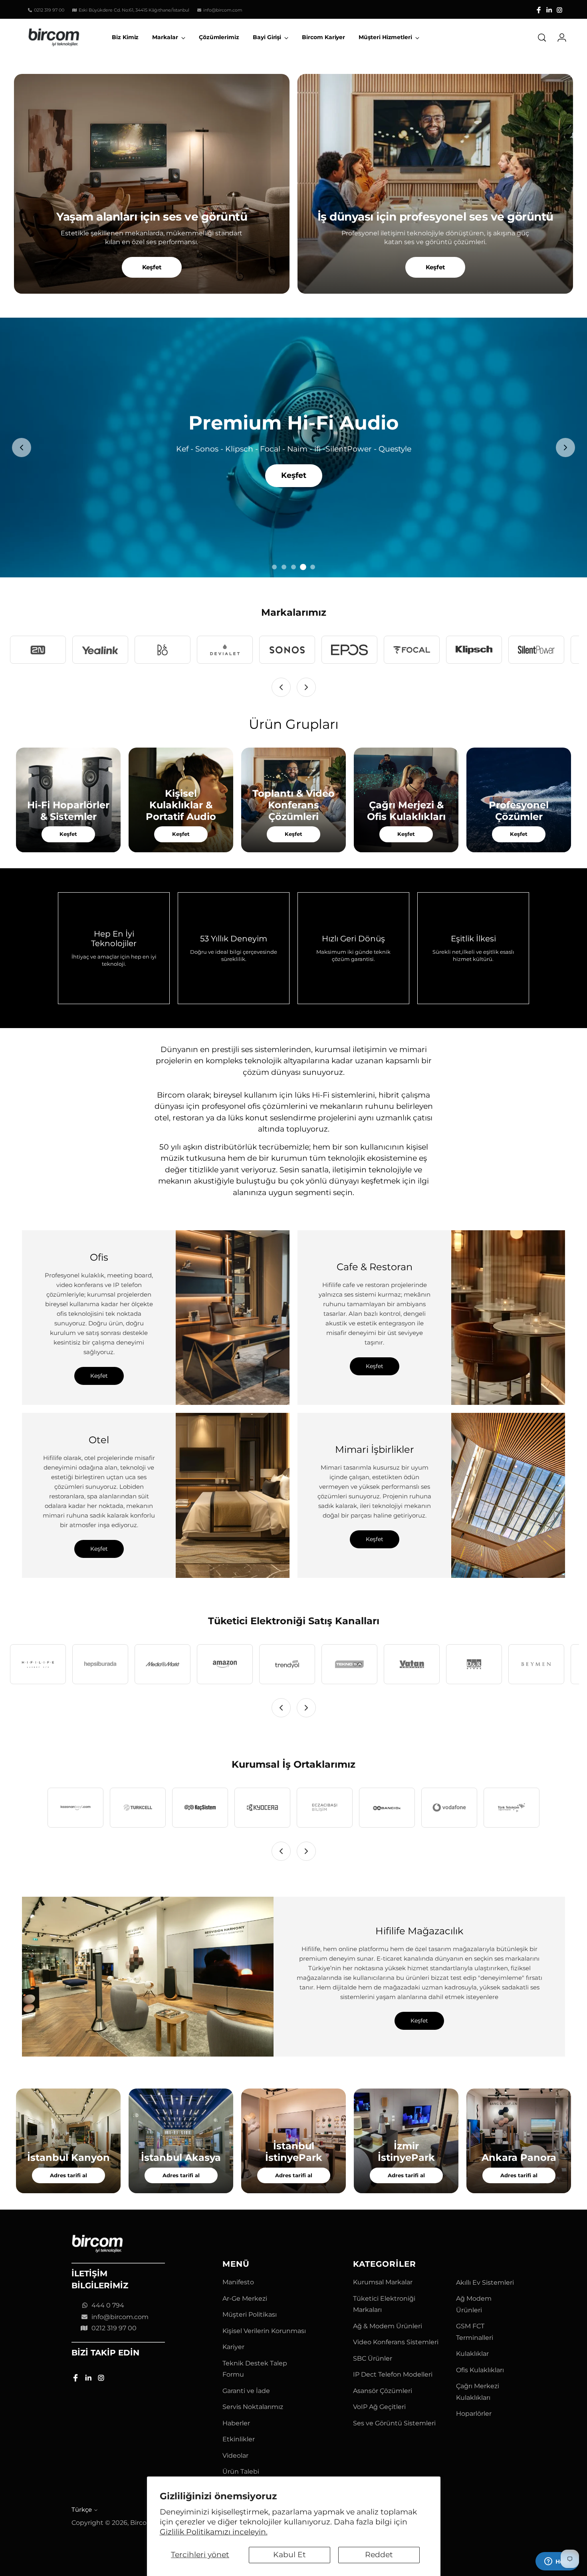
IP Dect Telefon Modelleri (393, 2374)
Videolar (235, 2456)
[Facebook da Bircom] (539, 10)
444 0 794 (108, 2305)
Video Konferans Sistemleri (396, 2342)
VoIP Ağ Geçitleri (379, 2407)
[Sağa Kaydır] (306, 687)
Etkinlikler (239, 2439)
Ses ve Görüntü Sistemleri (394, 2423)
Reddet (379, 2555)
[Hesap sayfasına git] (559, 38)
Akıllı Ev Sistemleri (485, 2283)
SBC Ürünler (373, 2358)
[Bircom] (54, 37)
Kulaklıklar (472, 2354)
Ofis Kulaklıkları (480, 2370)
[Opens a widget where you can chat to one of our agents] (557, 2562)
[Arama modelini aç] (542, 38)
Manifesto (238, 2282)
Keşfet (152, 267)
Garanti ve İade (246, 2391)
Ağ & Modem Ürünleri (388, 2326)
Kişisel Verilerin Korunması (264, 2331)
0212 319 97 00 (114, 2328)
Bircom (142, 2523)
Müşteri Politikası (250, 2314)
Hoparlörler (474, 2414)
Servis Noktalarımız (253, 2407)
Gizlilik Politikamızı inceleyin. (214, 2532)
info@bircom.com (120, 2317)
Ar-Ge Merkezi (245, 2299)
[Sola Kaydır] (281, 687)
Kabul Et (290, 2555)
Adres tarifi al (68, 2175)
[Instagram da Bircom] (559, 10)
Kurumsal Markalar (383, 2282)
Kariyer (233, 2347)
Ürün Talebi (241, 2472)
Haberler (236, 2423)
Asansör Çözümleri (383, 2391)
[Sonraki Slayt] (565, 448)
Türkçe (82, 2510)
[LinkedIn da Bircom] (549, 10)
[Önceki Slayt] (22, 448)
